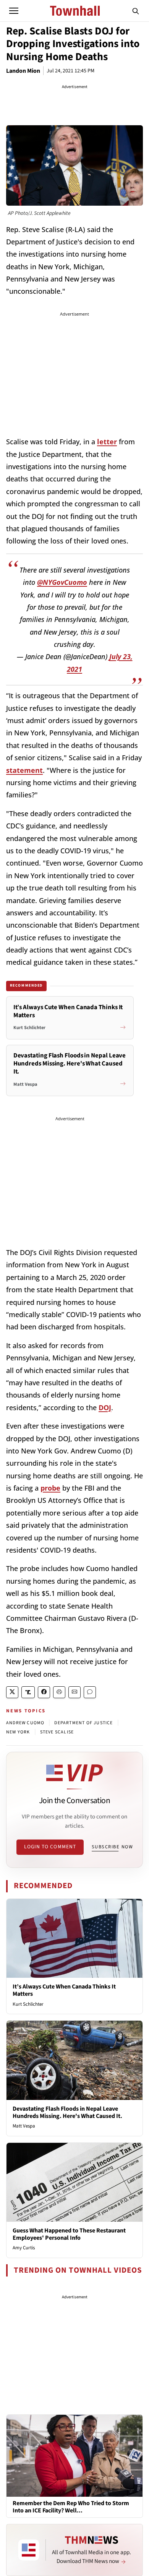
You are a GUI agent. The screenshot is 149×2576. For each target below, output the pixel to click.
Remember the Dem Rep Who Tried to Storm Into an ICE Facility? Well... (71, 2507)
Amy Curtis (24, 2248)
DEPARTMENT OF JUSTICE (83, 1723)
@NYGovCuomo (62, 582)
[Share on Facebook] (44, 1692)
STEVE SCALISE (57, 1732)
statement (24, 770)
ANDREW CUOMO (25, 1723)
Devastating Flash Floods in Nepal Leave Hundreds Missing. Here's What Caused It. (67, 2112)
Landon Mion (23, 71)
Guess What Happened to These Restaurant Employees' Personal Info (69, 2234)
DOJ (105, 1407)
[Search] (136, 11)
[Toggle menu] (14, 11)
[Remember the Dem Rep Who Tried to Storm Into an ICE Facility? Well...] (74, 2455)
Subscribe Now (112, 1847)
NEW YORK (18, 1732)
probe (50, 1488)
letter (107, 442)
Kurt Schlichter (28, 2004)
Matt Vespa (24, 2126)
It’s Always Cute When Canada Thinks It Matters (64, 1990)
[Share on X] (12, 1692)
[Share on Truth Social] (28, 1692)
